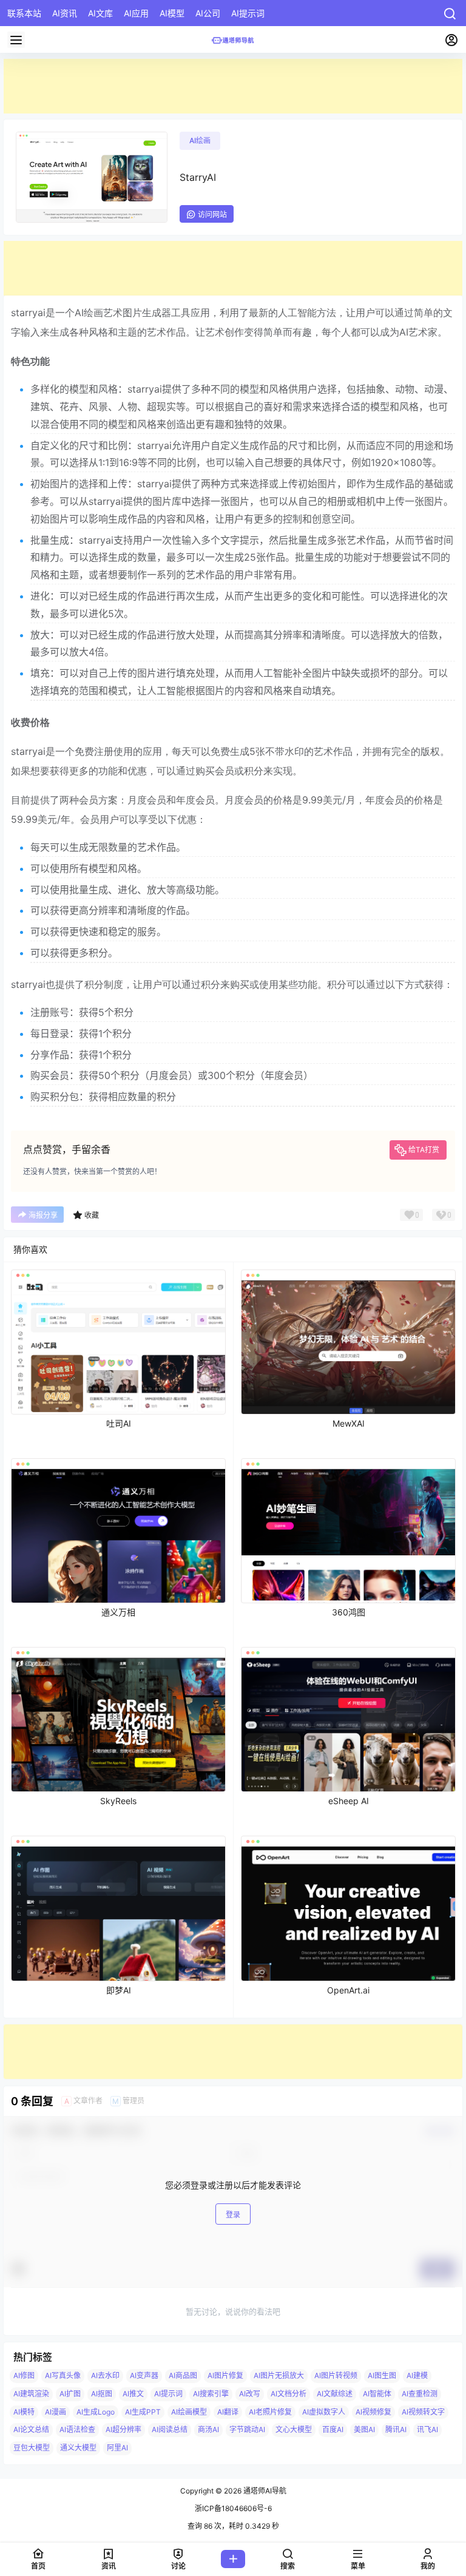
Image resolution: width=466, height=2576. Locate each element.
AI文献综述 (335, 2394)
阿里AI (117, 2448)
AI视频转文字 (423, 2412)
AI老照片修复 (270, 2412)
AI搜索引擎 (211, 2394)
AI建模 (417, 2375)
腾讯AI (396, 2429)
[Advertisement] (233, 86)
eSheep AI (349, 1801)
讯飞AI (427, 2429)
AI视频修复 (373, 2412)
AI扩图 (70, 2394)
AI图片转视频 (336, 2375)
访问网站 (212, 215)
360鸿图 (349, 1612)
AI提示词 (168, 2394)
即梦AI (119, 1990)
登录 (233, 2215)
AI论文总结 (31, 2429)
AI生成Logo (96, 2412)
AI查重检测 (420, 2394)
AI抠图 (102, 2394)
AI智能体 (377, 2394)
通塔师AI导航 (264, 2491)
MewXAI (349, 1423)
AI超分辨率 (123, 2429)
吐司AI (119, 1423)
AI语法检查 (77, 2429)
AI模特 (24, 2412)
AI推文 (133, 2394)
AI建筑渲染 (31, 2394)
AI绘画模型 (189, 2412)
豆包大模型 (32, 2448)
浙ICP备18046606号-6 (233, 2508)
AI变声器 (144, 2375)
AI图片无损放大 (279, 2375)
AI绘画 (200, 140)
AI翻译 (228, 2412)
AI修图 (24, 2375)
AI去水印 (105, 2375)
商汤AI (208, 2429)
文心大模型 (294, 2429)
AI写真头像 (63, 2375)
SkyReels (118, 1801)
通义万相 (118, 1612)
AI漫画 (56, 2412)
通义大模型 (78, 2448)
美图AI (364, 2429)
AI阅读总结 (170, 2429)
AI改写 (250, 2394)
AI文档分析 (289, 2394)
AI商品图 (183, 2375)
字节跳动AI (247, 2429)
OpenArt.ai (348, 1990)
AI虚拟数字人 (324, 2412)
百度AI (333, 2429)
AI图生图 (382, 2375)
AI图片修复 (225, 2375)
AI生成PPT (143, 2412)
